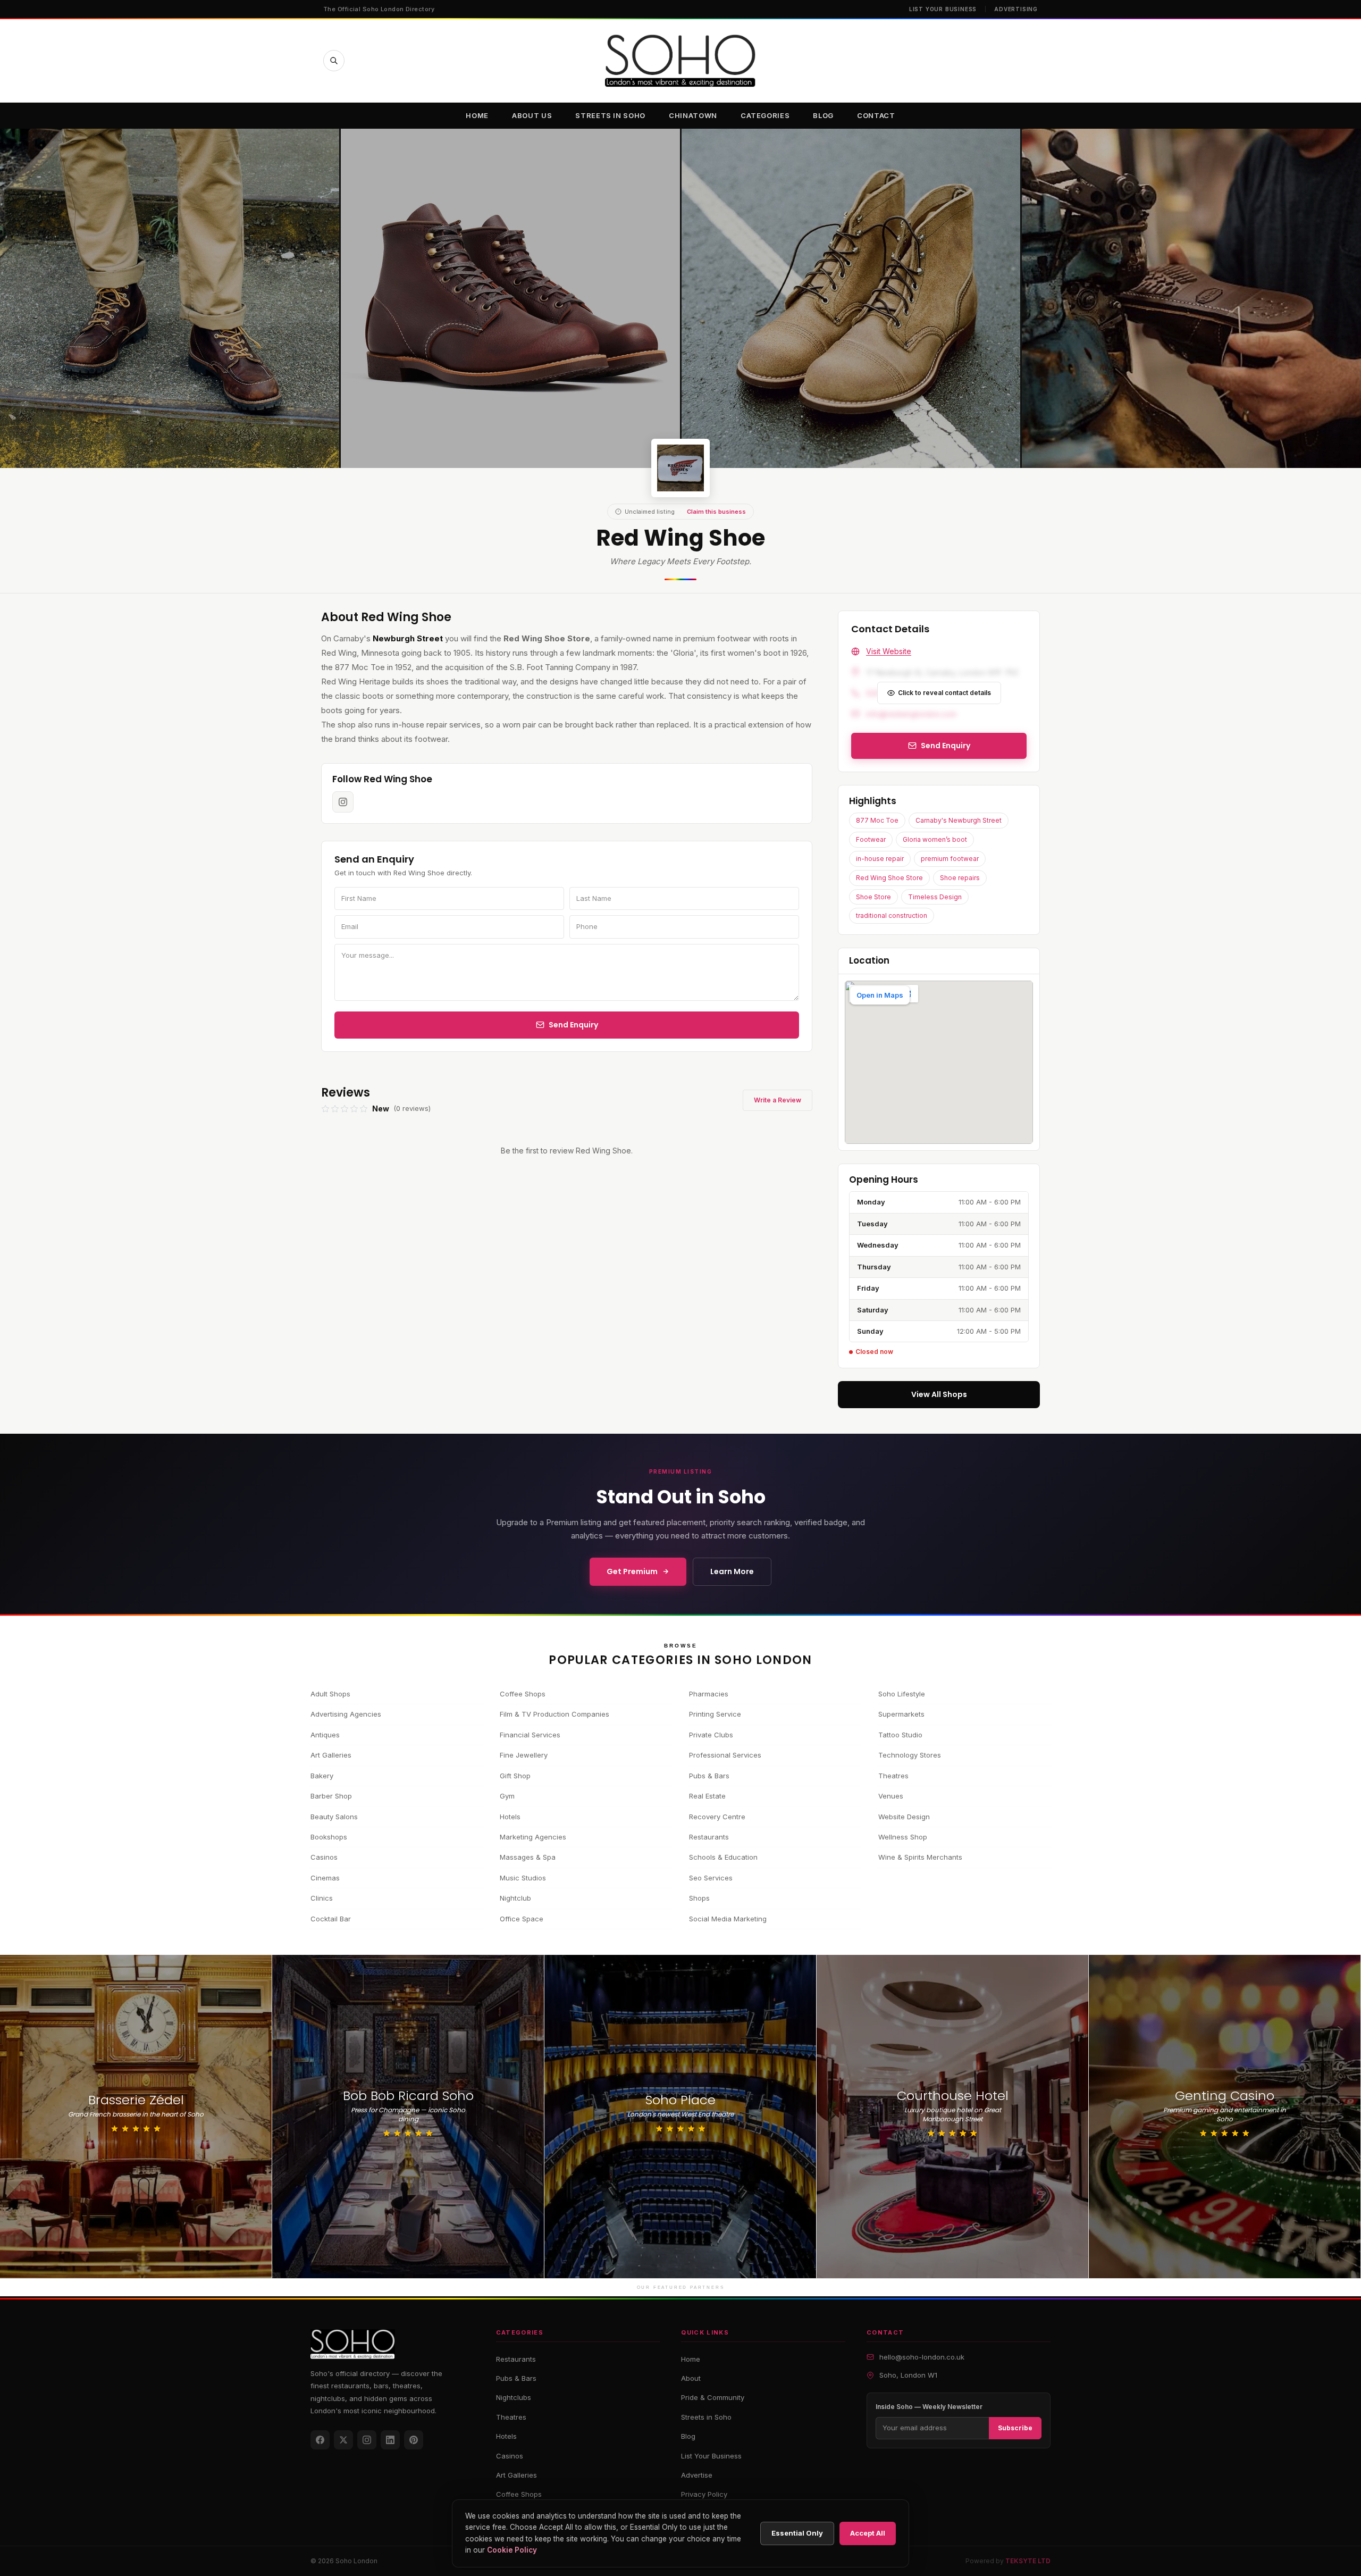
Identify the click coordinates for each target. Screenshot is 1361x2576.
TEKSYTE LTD (1028, 2561)
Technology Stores (910, 1755)
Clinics (322, 1898)
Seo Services (711, 1878)
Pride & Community (713, 2397)
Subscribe (1015, 2428)
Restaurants (709, 1837)
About (691, 2378)
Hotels (510, 1817)
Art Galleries (331, 1755)
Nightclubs (514, 2397)
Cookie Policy (512, 2550)
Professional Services (725, 1755)
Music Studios (523, 1878)
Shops (699, 1898)
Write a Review (778, 1100)
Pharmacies (709, 1694)
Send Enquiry (573, 1025)
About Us (532, 115)
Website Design (904, 1817)
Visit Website (889, 651)
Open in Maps (880, 995)
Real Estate (707, 1796)
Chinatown (693, 115)
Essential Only (797, 2533)
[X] (343, 2440)
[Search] (334, 61)
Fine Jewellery (524, 1755)
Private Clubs (711, 1735)
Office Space (522, 1919)
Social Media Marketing (728, 1919)
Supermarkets (901, 1714)
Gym (507, 1796)
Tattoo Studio (900, 1735)
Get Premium (632, 1571)
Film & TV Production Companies (555, 1714)
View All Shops (939, 1394)
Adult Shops (330, 1694)
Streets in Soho (610, 115)
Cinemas (325, 1878)
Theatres (893, 1776)
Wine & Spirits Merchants (920, 1857)
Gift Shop (515, 1776)
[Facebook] (320, 2440)
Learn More (732, 1571)
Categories (765, 115)
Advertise (697, 2475)
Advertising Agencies (346, 1714)
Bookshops (329, 1837)
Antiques (325, 1735)
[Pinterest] (414, 2440)
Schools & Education (723, 1857)
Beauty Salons (334, 1817)
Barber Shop (331, 1796)
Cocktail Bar (331, 1919)
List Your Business (943, 9)
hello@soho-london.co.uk (922, 2357)
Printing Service (715, 1714)
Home (477, 115)
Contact (876, 115)
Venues (891, 1796)
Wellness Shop (903, 1837)
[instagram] (343, 802)
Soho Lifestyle (902, 1694)
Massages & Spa (528, 1857)
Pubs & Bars (709, 1776)
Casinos (324, 1857)
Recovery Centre (717, 1817)
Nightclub (515, 1898)
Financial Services (530, 1735)
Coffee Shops (523, 1694)
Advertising (1016, 9)
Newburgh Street (409, 638)
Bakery (322, 1776)
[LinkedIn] (390, 2440)
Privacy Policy (704, 2494)
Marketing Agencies (533, 1837)
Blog (823, 115)
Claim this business (716, 512)
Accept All (868, 2533)
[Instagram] (367, 2440)
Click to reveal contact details (944, 693)
